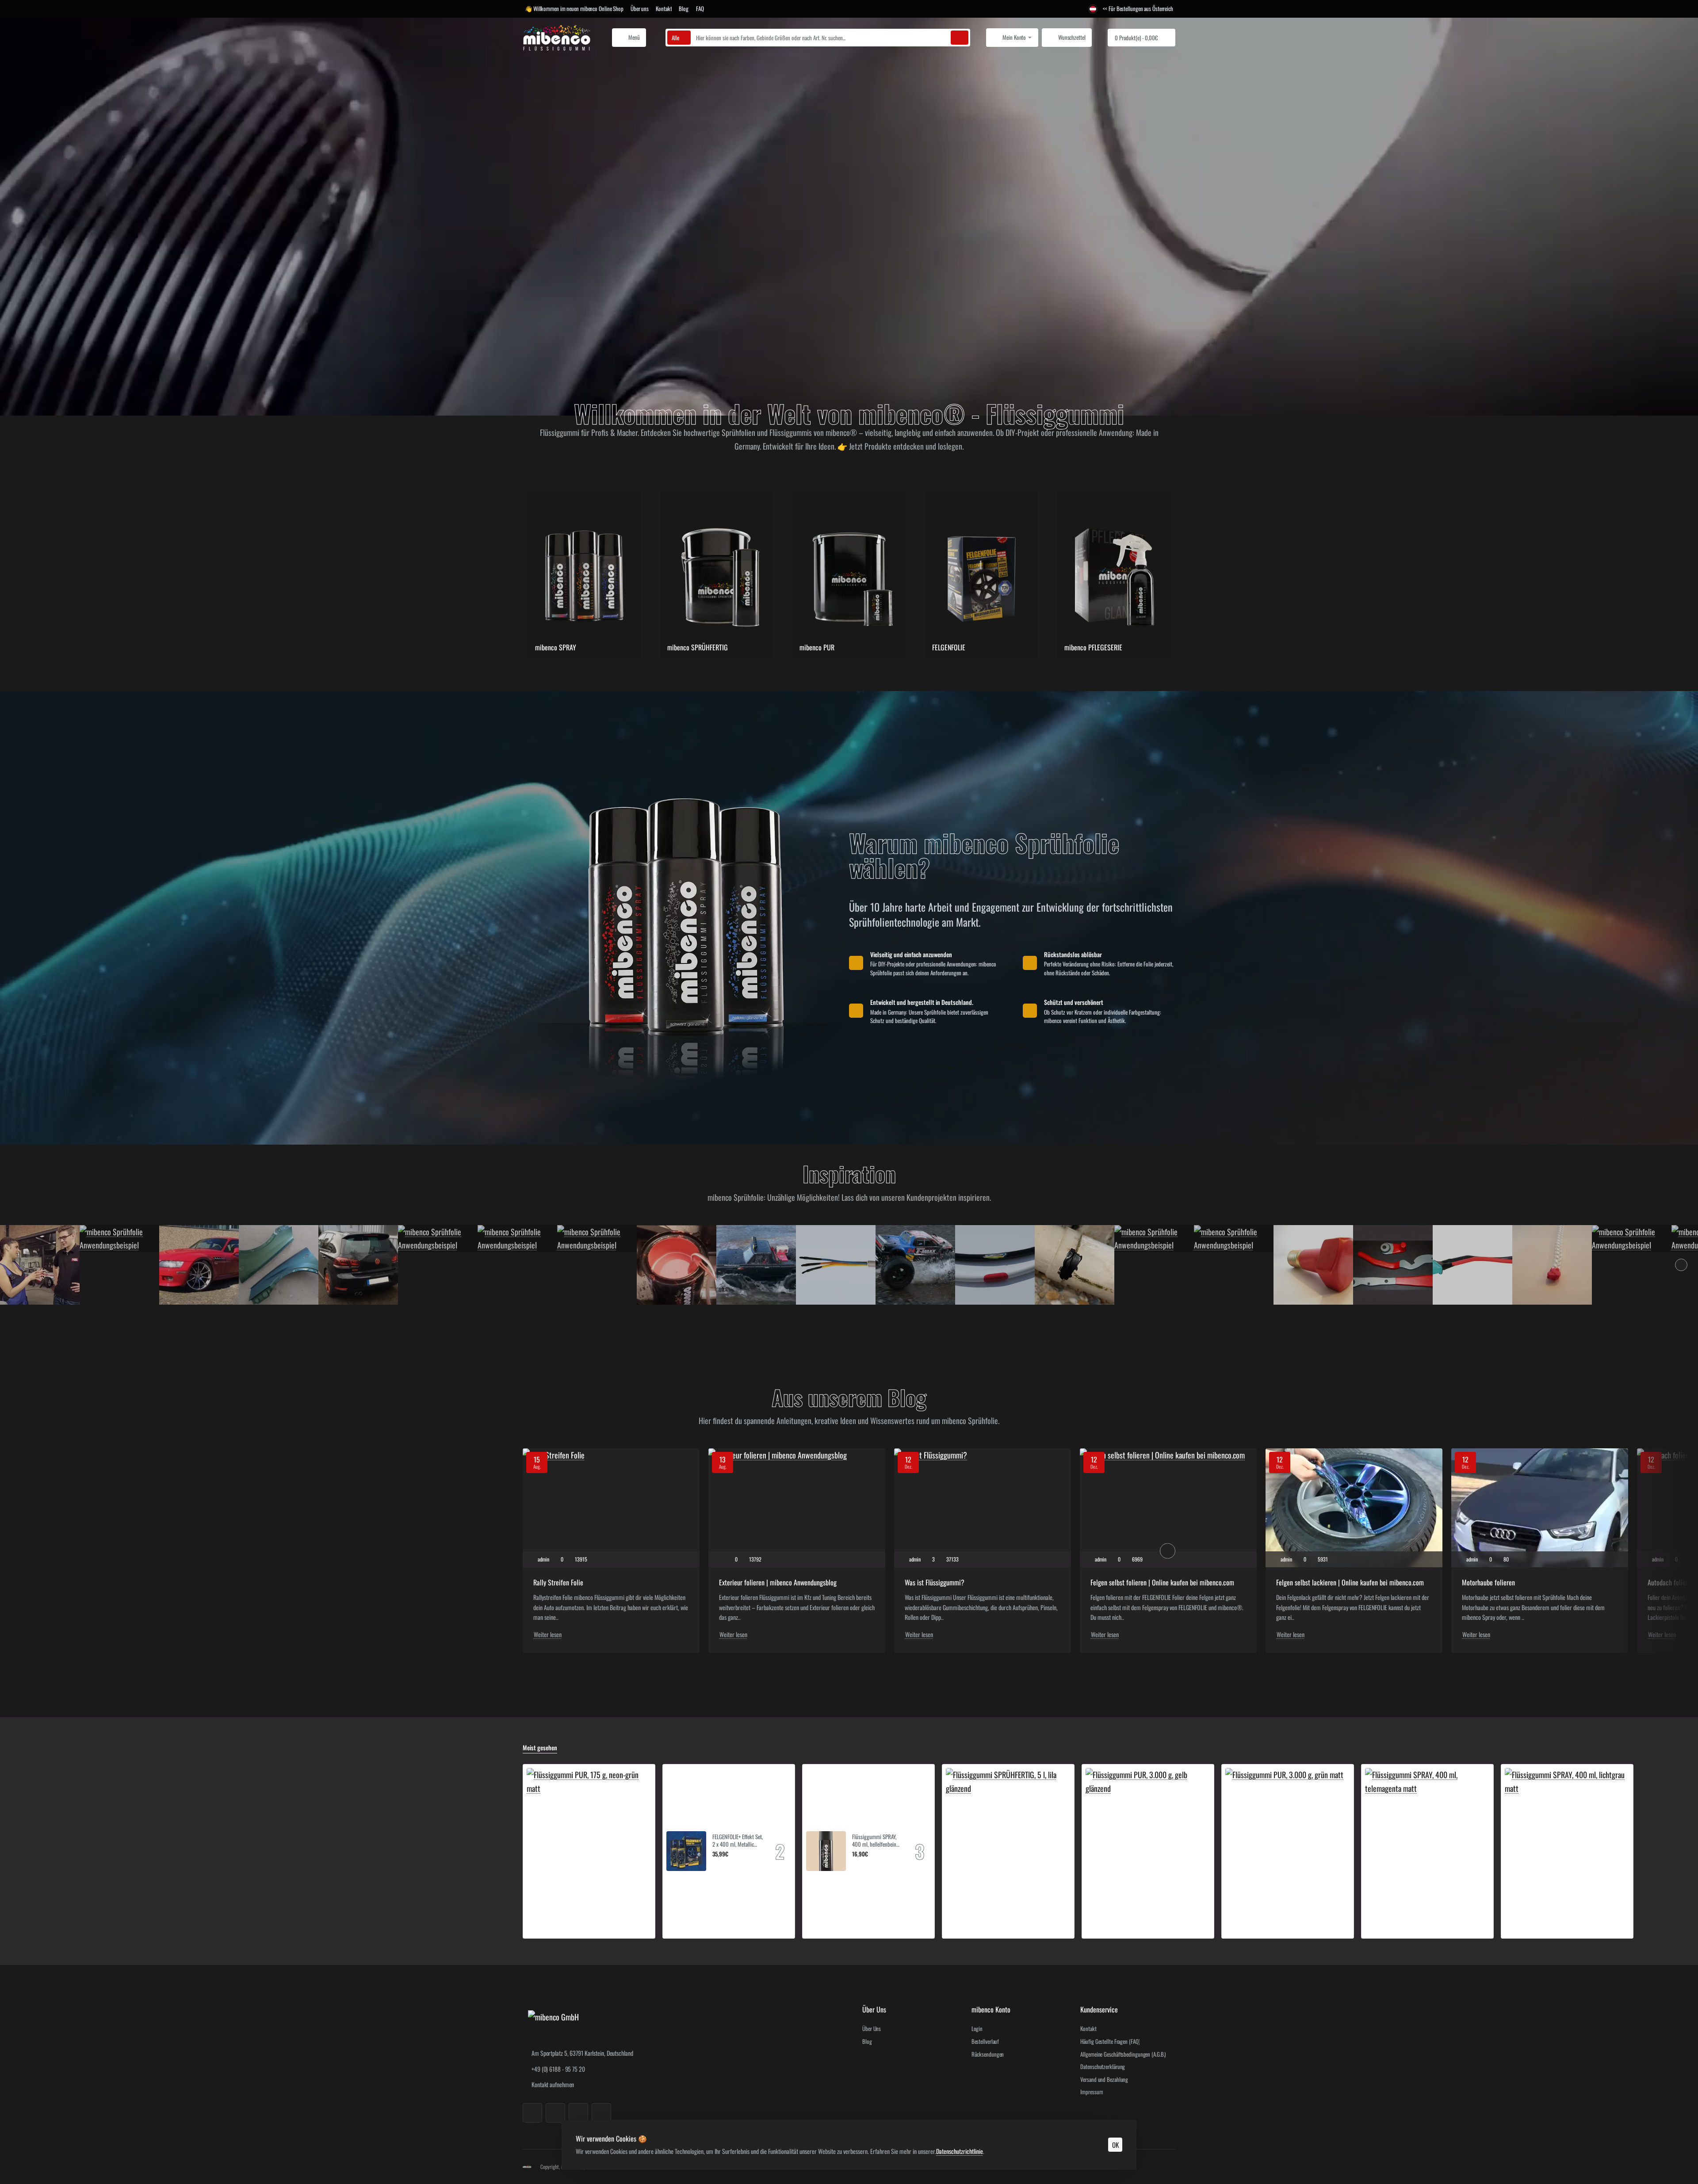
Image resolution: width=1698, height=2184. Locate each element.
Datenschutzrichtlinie (960, 2151)
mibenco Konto (991, 2010)
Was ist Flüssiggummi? (935, 1583)
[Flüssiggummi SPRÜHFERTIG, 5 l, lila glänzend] (1008, 1830)
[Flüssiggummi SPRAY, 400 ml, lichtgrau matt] (1567, 1830)
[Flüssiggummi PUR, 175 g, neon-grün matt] (589, 1830)
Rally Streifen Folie (558, 1583)
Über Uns (874, 2010)
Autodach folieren (1671, 1583)
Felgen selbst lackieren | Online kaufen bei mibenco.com (1350, 1583)
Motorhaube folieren (1488, 1583)
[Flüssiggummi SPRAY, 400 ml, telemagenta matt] (1427, 1830)
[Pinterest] (601, 2113)
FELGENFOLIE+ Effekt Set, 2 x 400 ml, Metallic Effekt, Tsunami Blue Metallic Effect (738, 1841)
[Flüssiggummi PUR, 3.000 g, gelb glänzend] (1148, 1830)
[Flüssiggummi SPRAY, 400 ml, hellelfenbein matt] (826, 1851)
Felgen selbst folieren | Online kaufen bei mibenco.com (1162, 1583)
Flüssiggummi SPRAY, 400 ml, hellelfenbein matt (874, 1841)
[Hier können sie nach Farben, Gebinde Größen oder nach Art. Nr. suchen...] (960, 38)
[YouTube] (578, 2113)
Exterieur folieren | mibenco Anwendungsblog (778, 1583)
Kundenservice (1099, 2010)
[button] (716, 1865)
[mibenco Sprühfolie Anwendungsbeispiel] (40, 1265)
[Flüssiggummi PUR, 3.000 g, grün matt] (1284, 1827)
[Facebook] (532, 2113)
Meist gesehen (540, 1748)
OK (1115, 2145)
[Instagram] (555, 2113)
